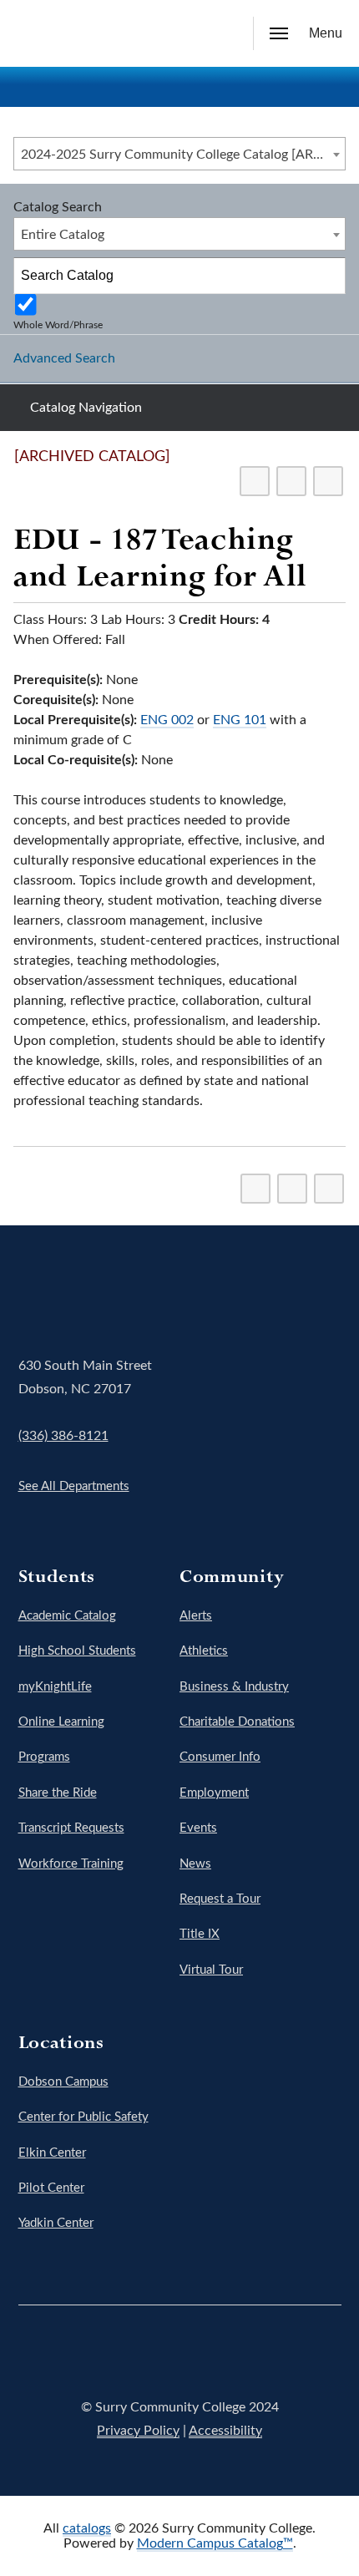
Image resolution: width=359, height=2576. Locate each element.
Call (183, 34)
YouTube (226, 2355)
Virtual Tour (211, 1970)
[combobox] (179, 154)
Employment (214, 1793)
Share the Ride (58, 1793)
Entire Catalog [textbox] (63, 235)
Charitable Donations (237, 1722)
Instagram (179, 2355)
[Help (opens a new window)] (328, 481)
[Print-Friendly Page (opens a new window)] (291, 481)
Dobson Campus (63, 2082)
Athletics (204, 1651)
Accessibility (225, 2431)
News (195, 1864)
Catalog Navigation (86, 408)
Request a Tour (220, 1899)
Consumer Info (220, 1757)
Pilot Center (51, 2188)
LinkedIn (273, 2355)
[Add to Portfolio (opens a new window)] (255, 481)
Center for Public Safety (83, 2117)
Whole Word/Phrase (58, 325)
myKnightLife (55, 1687)
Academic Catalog (67, 1616)
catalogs (87, 2528)
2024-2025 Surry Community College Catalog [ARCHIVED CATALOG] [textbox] (183, 155)
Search (221, 36)
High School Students (77, 1651)
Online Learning (61, 1722)
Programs (44, 1757)
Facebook (86, 2355)
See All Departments (74, 1486)
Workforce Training (71, 1864)
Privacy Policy (138, 2431)
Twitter (133, 2355)
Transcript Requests (71, 1828)
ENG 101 (240, 720)
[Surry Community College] (38, 33)
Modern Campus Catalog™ (215, 2543)
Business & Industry (234, 1687)
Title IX (200, 1934)
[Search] (328, 276)
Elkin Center (52, 2153)
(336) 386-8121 (63, 1436)
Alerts (196, 1616)
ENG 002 (167, 720)
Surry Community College (70, 1296)
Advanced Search (64, 358)
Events (198, 1828)
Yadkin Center (56, 2223)
